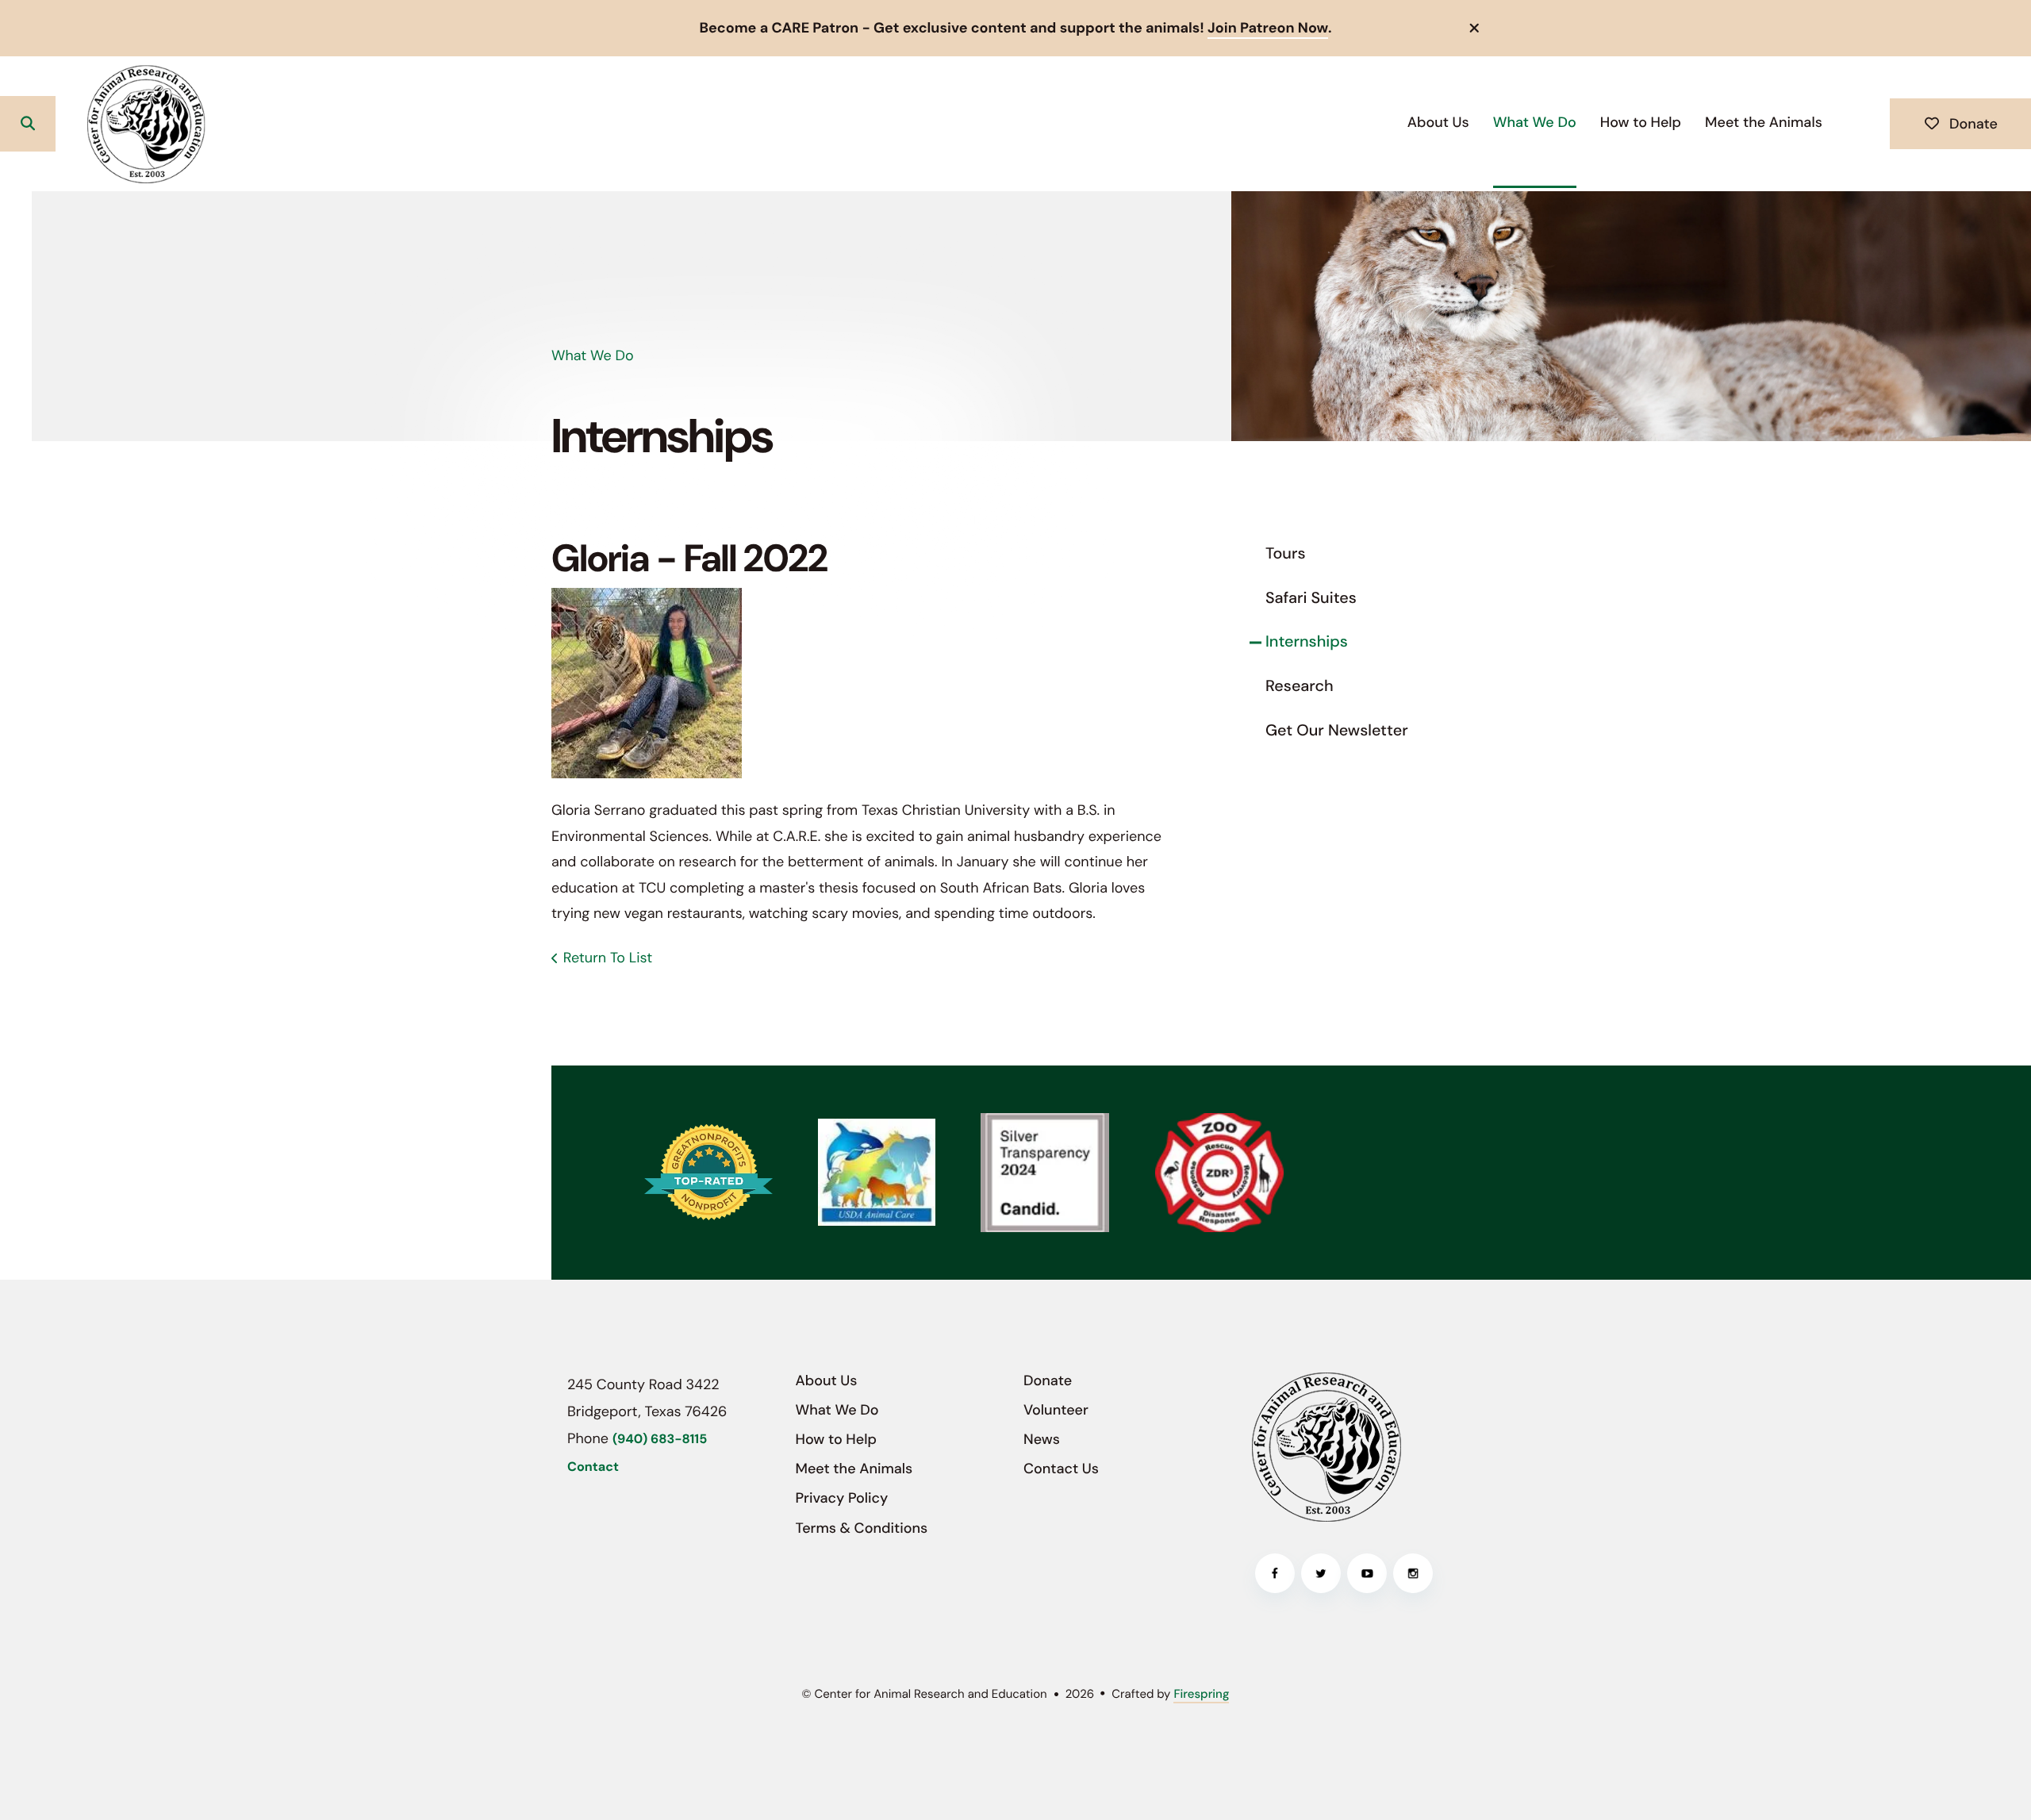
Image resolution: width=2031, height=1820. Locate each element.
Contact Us (1061, 1469)
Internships (1307, 642)
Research (1300, 686)
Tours (1286, 554)
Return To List (608, 958)
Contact (593, 1467)
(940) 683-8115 (660, 1440)
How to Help (1641, 122)
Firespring (1201, 1694)
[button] (1475, 28)
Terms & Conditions (862, 1528)
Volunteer (1056, 1410)
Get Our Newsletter (1337, 731)
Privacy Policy (842, 1498)
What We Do (1535, 122)
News (1042, 1439)
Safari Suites (1311, 598)
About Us (1438, 122)
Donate (1971, 124)
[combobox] (88, 124)
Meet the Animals (1764, 122)
